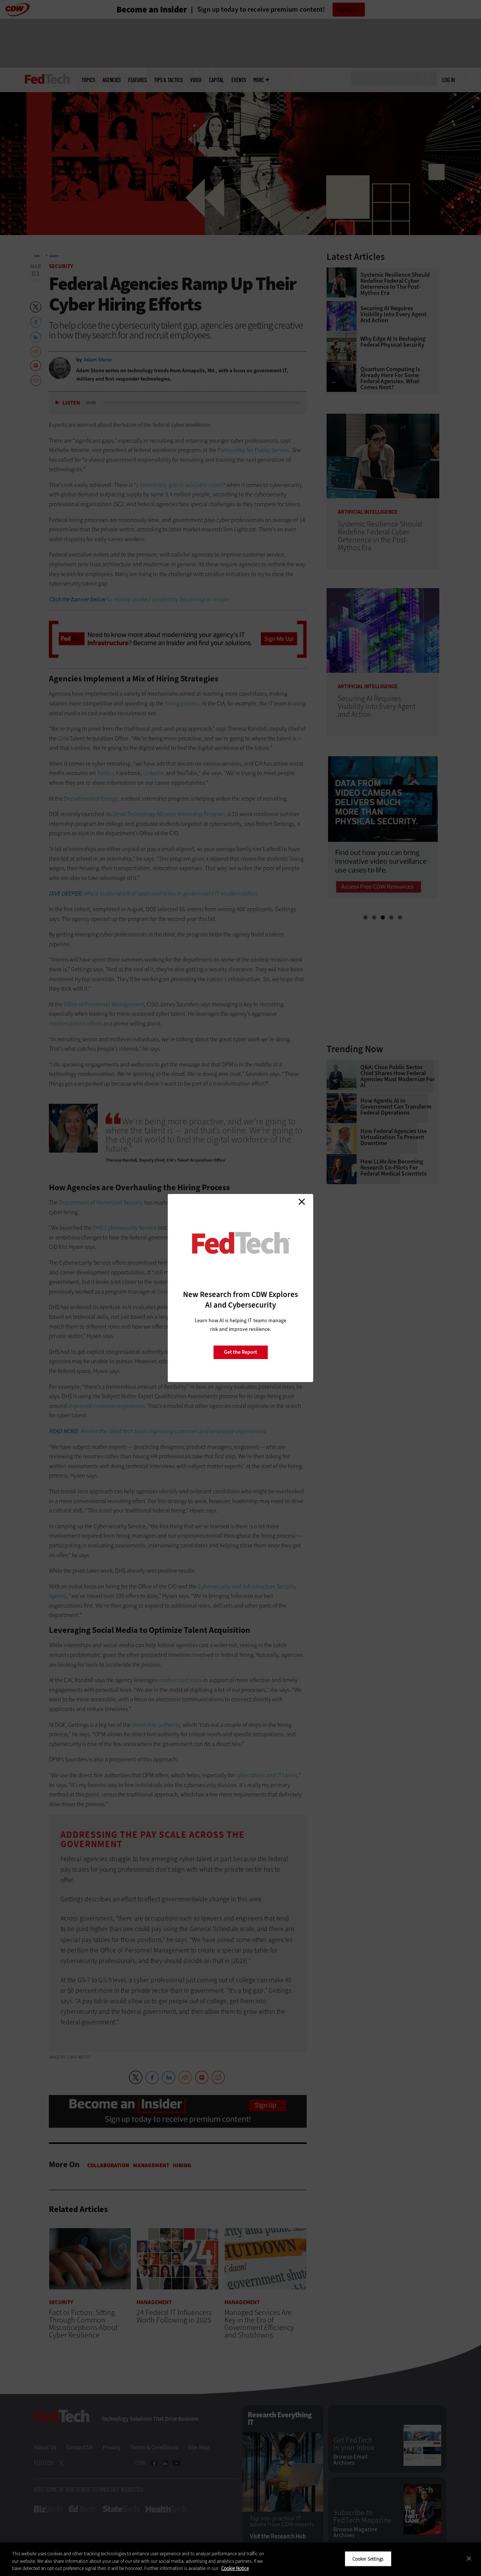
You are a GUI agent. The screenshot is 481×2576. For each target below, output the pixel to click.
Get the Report (240, 1352)
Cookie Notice (235, 2568)
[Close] (469, 2558)
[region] (240, 2559)
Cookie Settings (368, 2559)
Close (302, 1202)
